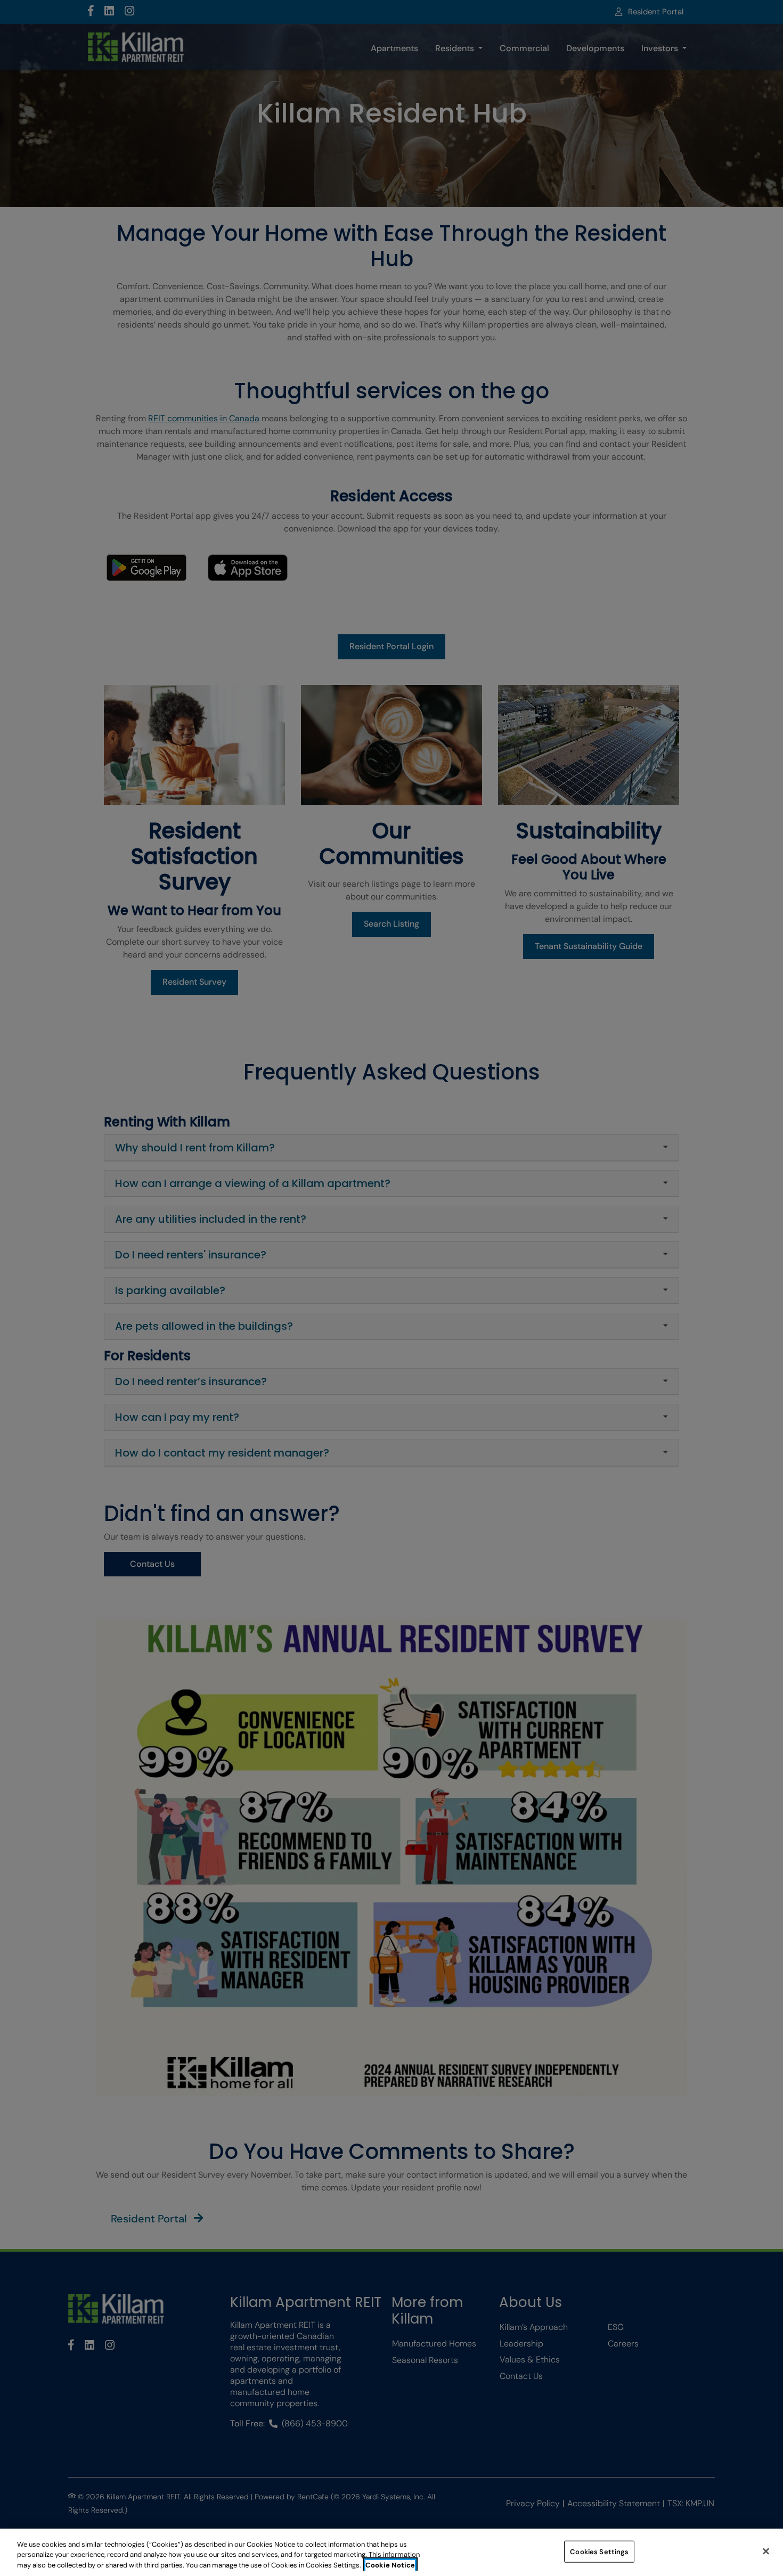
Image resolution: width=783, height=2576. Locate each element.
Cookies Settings (599, 2551)
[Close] (766, 2551)
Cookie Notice (390, 2565)
